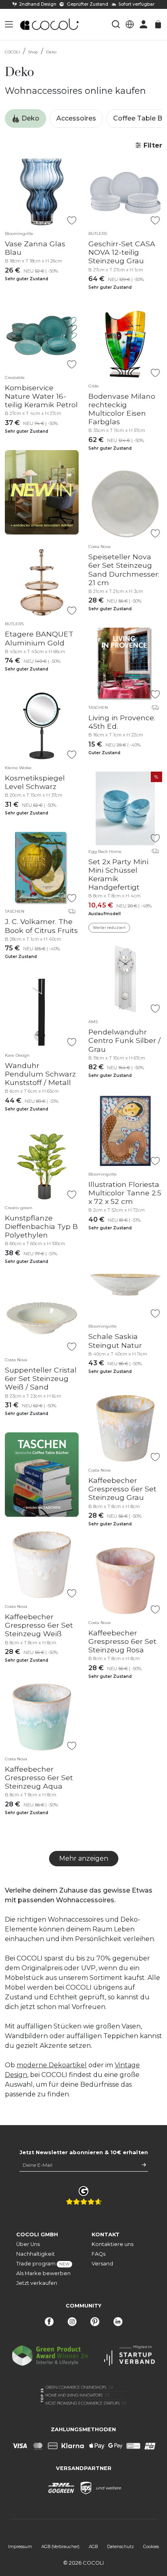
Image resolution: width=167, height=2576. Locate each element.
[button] (9, 24)
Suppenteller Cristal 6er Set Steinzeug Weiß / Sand (41, 1378)
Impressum (20, 2547)
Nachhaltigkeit (35, 2254)
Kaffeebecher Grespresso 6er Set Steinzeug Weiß (39, 1625)
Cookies (151, 2547)
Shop (33, 52)
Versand (102, 2264)
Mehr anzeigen (84, 1858)
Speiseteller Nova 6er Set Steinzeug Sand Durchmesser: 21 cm (124, 569)
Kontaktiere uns (112, 2244)
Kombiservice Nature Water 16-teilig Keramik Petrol (41, 396)
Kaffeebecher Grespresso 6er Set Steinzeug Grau (122, 1489)
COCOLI (12, 52)
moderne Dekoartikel (52, 2065)
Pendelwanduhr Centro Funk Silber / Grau (124, 1040)
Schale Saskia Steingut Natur (115, 1341)
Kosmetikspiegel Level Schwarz (35, 782)
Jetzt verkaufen (37, 2283)
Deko (51, 52)
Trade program (43, 2264)
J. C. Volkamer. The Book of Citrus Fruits (41, 926)
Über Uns (28, 2244)
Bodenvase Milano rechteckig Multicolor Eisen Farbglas (122, 409)
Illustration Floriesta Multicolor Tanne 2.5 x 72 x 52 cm (125, 1193)
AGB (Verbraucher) (60, 2547)
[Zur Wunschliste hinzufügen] (72, 221)
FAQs (98, 2254)
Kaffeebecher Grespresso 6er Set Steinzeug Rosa (122, 1641)
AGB (93, 2547)
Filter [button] (152, 145)
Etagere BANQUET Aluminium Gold (39, 638)
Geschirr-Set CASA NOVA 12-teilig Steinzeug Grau (122, 252)
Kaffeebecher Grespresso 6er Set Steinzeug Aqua (39, 1778)
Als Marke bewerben (43, 2273)
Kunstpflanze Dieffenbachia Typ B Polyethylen (41, 1226)
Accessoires (76, 118)
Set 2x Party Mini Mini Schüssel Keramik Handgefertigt (118, 874)
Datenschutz (120, 2547)
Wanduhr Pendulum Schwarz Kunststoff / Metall (40, 1074)
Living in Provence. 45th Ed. (122, 722)
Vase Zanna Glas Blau (35, 248)
